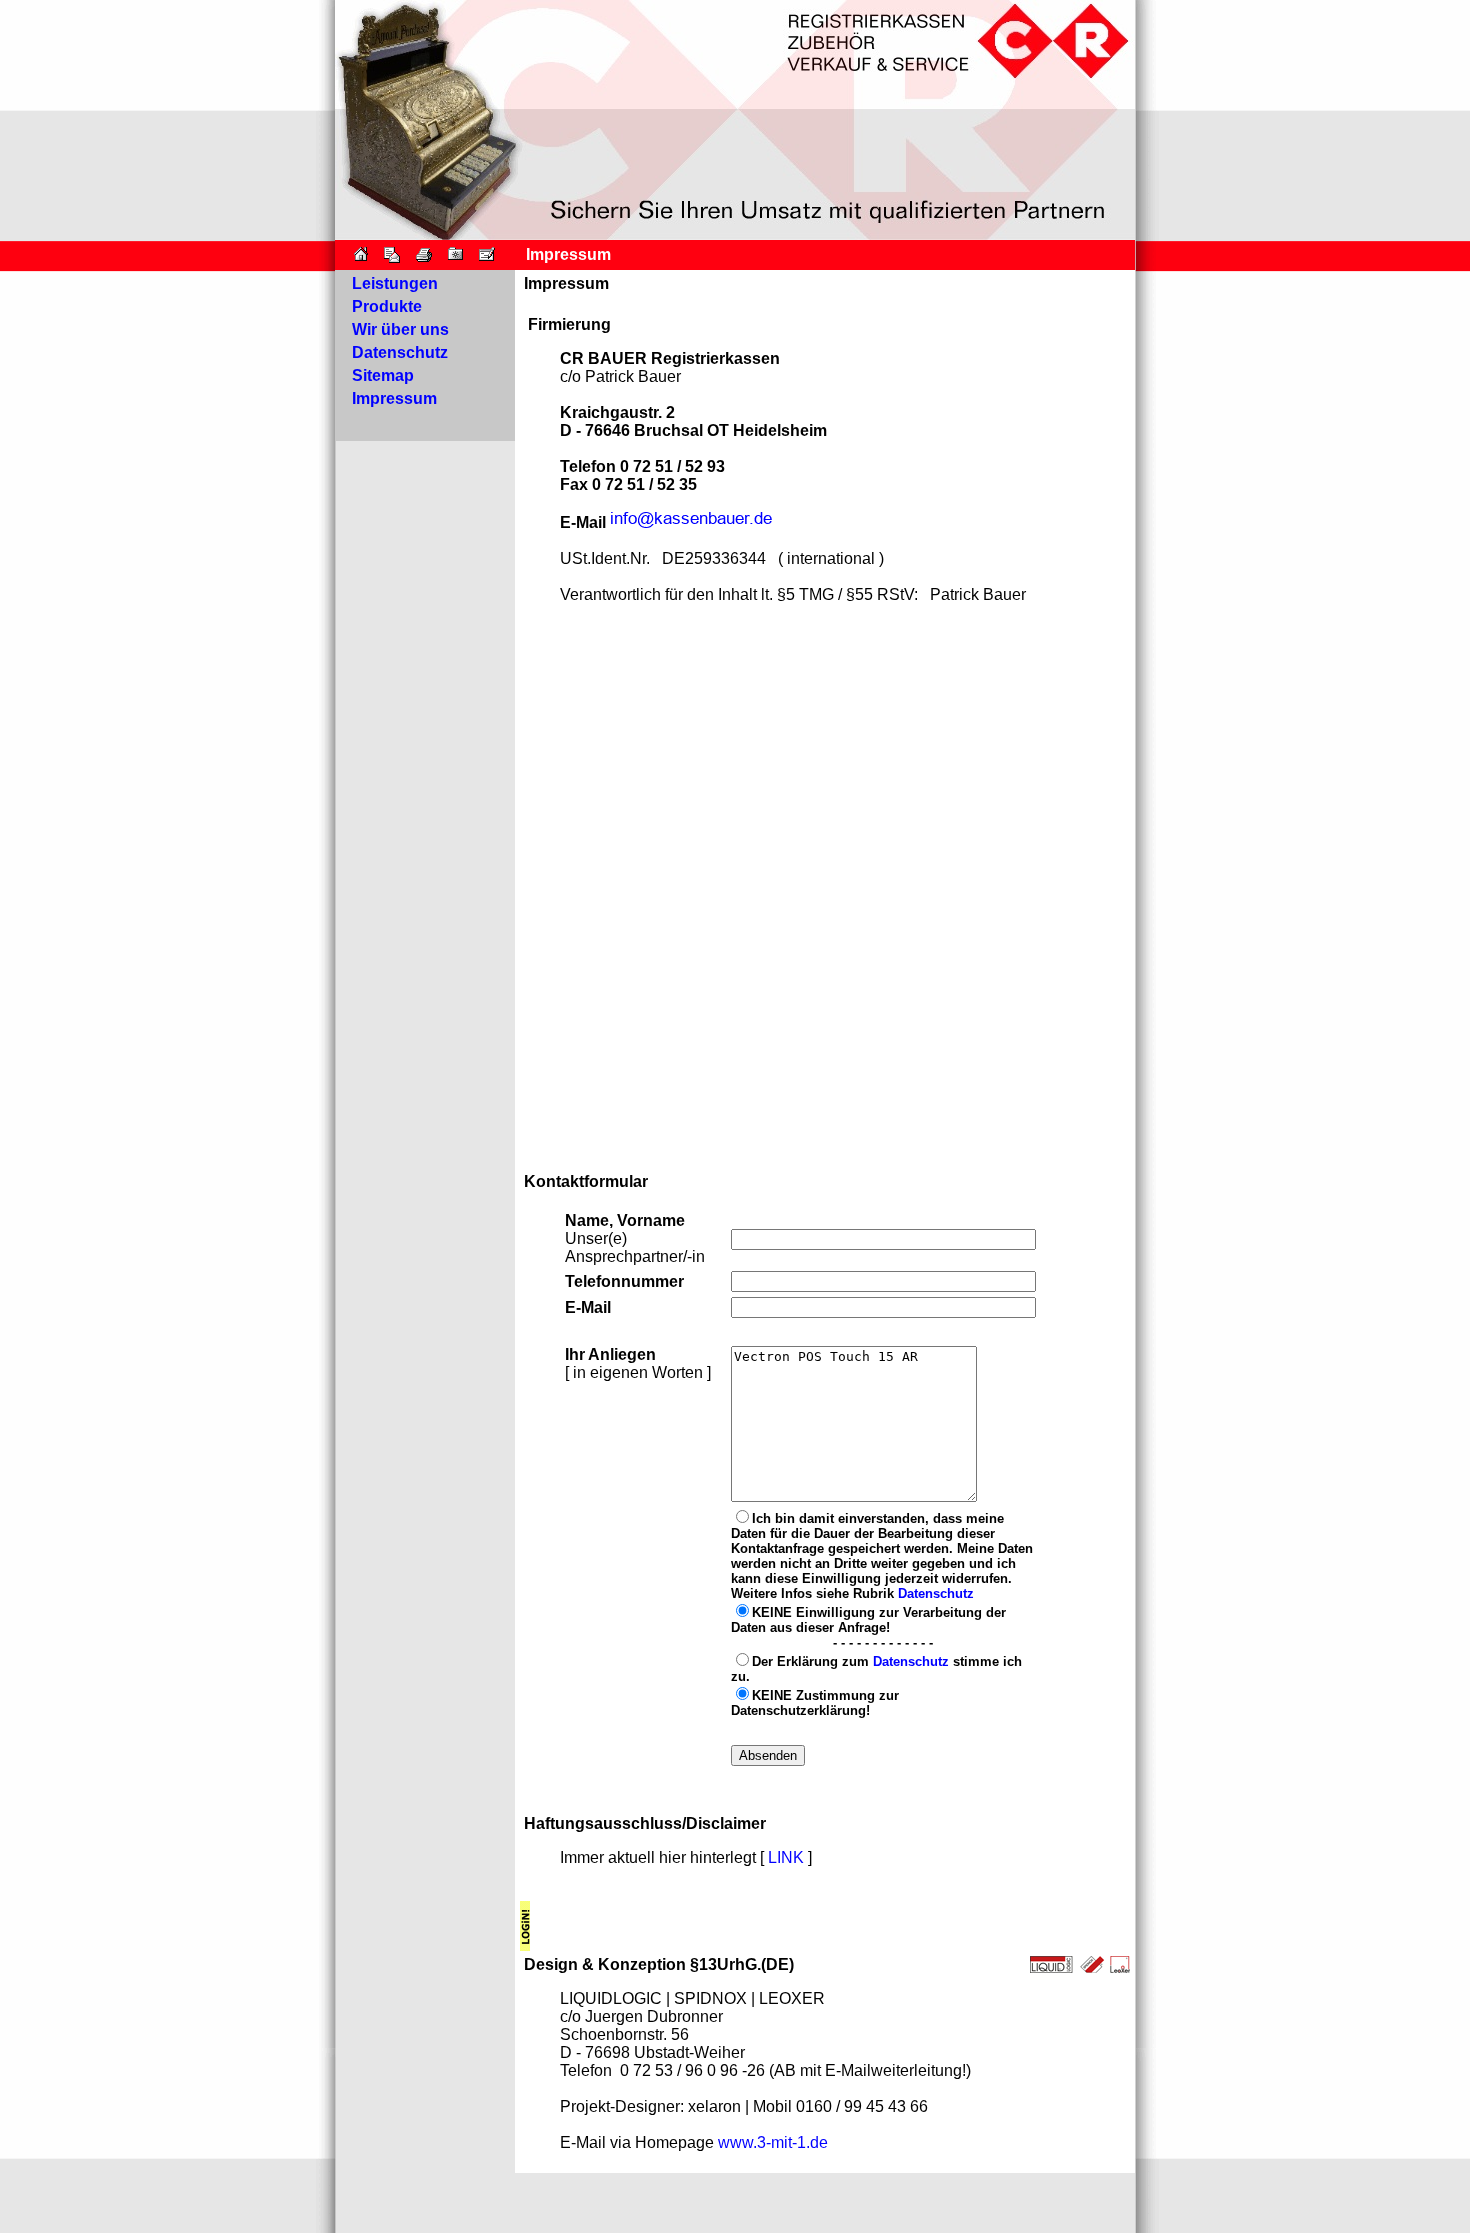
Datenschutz (936, 1593)
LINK (786, 1857)
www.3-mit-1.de (773, 2142)
